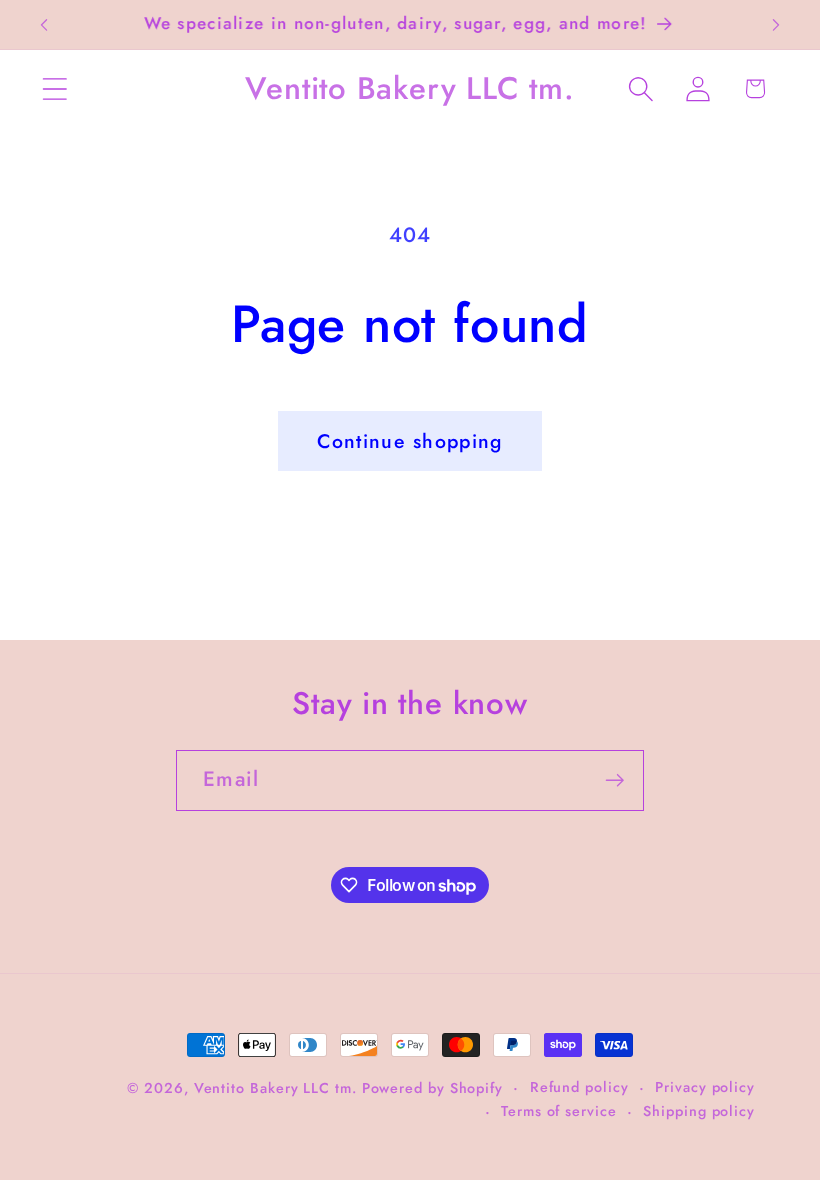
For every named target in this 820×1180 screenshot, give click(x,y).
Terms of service (559, 1111)
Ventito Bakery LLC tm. (278, 1088)
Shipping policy (699, 1111)
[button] (54, 88)
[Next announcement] (776, 25)
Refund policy (579, 1087)
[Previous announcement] (44, 25)
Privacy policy (705, 1087)
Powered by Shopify (432, 1088)
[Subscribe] (614, 780)
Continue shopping (409, 441)
